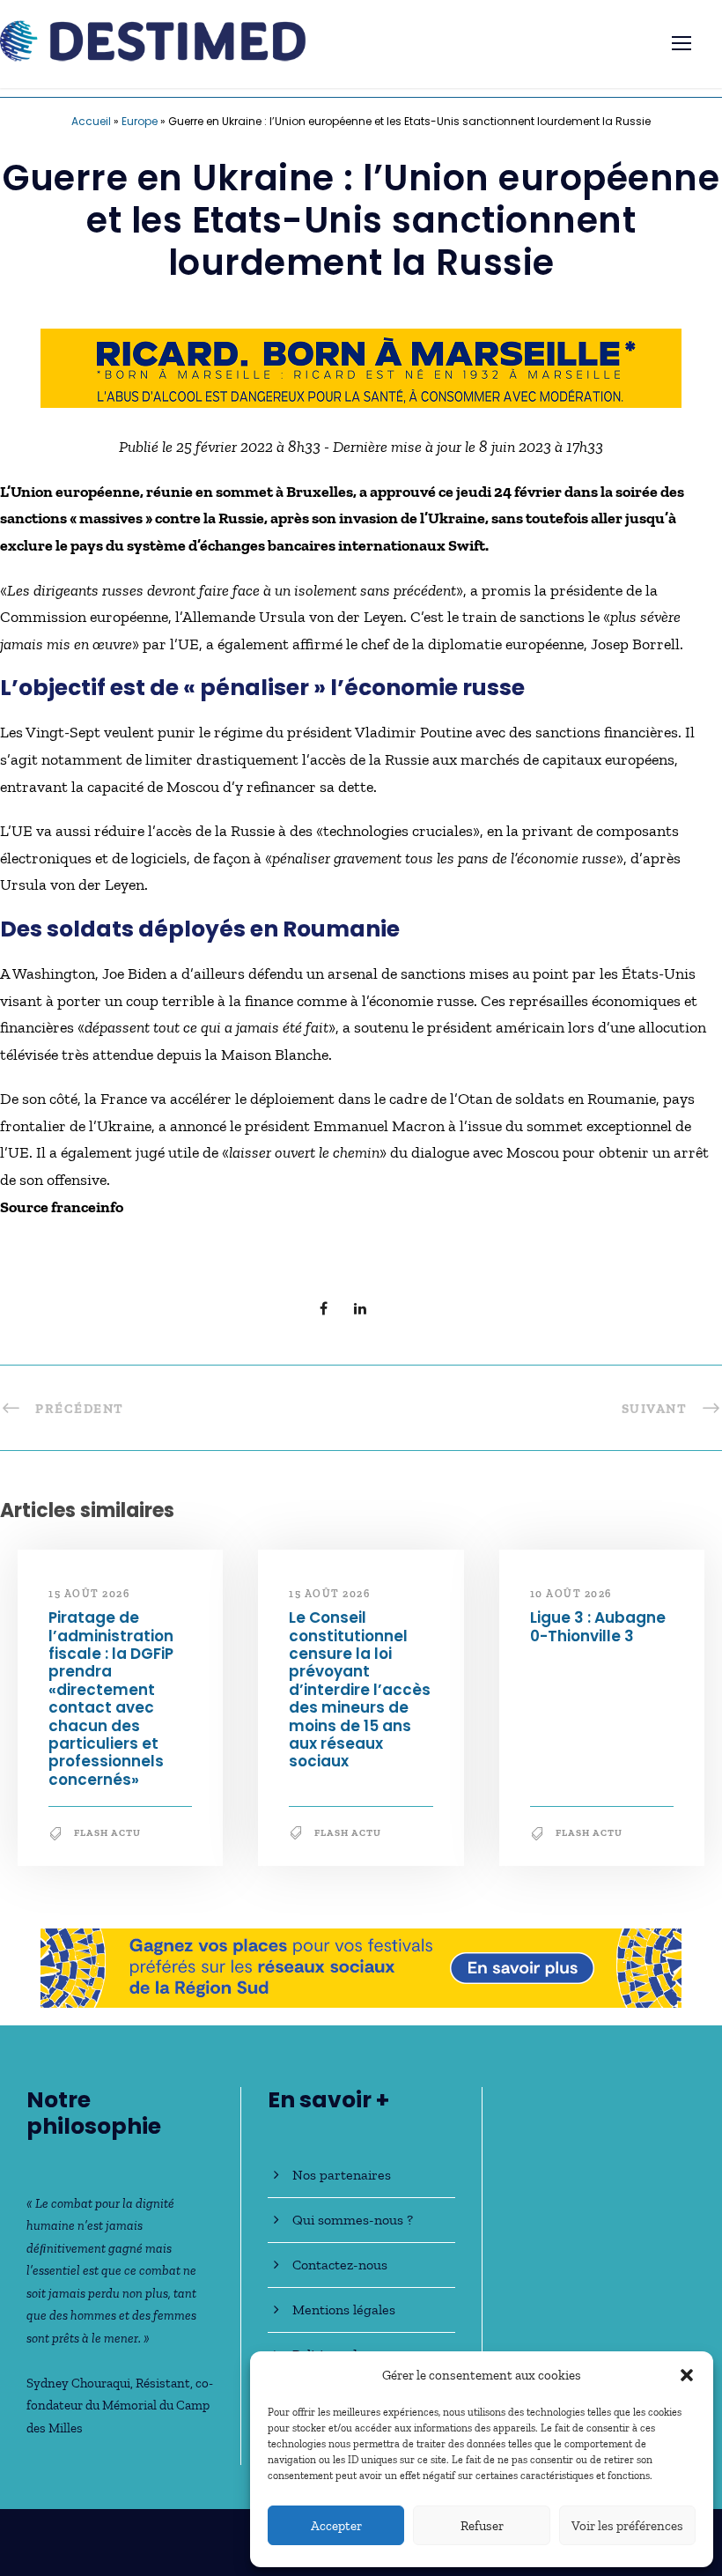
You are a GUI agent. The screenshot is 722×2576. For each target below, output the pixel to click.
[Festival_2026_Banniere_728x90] (361, 1966)
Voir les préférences (627, 2526)
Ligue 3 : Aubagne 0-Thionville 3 (598, 1626)
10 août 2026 (571, 1594)
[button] (687, 2375)
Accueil (91, 121)
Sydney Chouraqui (78, 2383)
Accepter (336, 2526)
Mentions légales (344, 2310)
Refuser (482, 2526)
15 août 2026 (89, 1594)
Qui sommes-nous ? (353, 2220)
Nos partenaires (342, 2175)
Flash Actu (107, 1833)
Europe (140, 121)
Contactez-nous (340, 2265)
